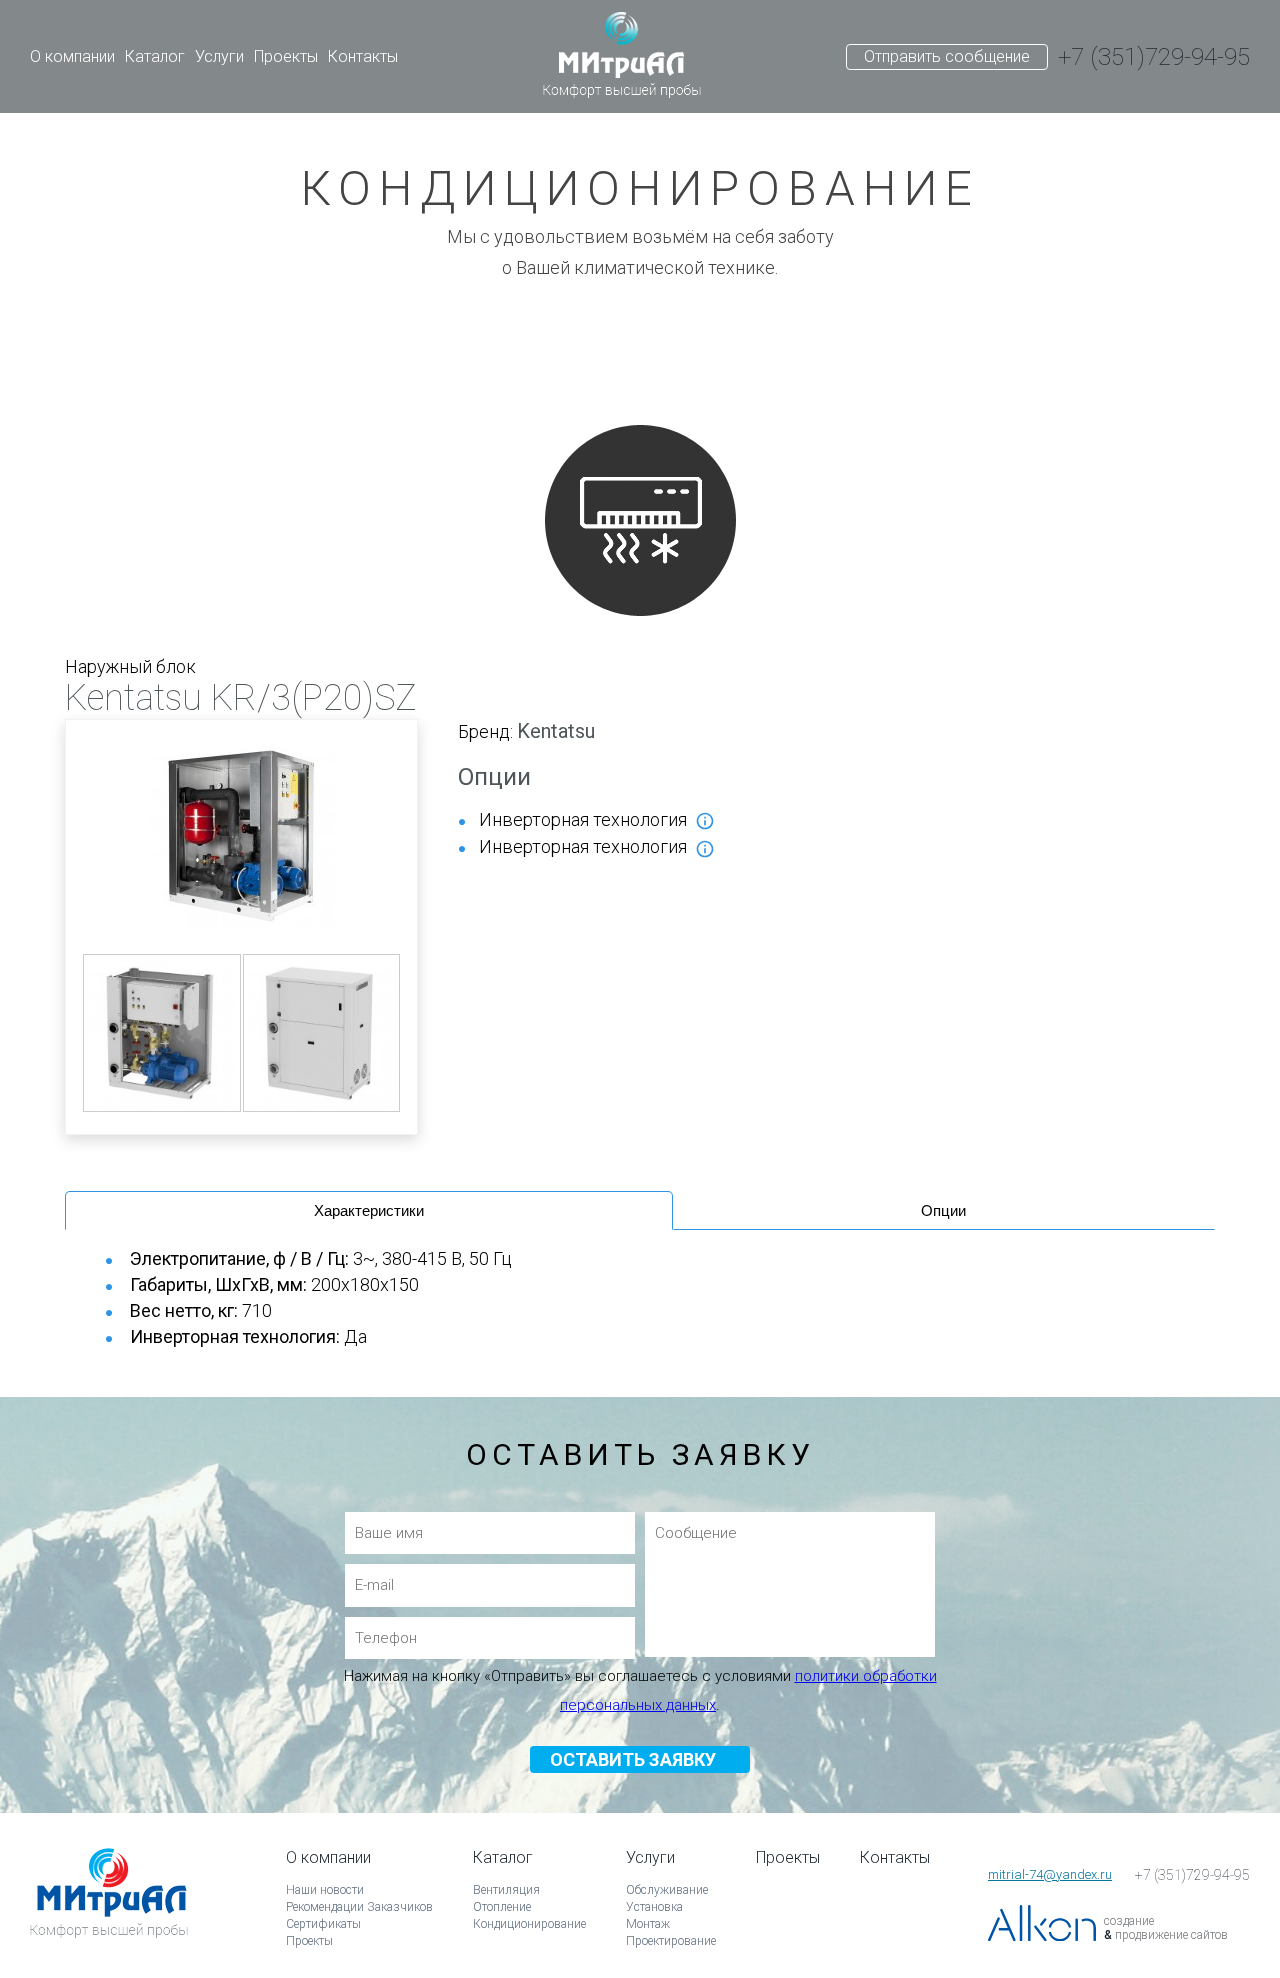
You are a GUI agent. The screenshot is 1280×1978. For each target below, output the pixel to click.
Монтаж (648, 1924)
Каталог (155, 56)
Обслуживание (667, 1890)
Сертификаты (323, 1924)
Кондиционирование (529, 1924)
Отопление (502, 1907)
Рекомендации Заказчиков (359, 1907)
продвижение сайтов (1171, 1935)
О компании (72, 56)
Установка (654, 1907)
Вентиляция (506, 1890)
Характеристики (369, 1210)
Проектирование (671, 1941)
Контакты (363, 56)
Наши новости (325, 1890)
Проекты (286, 56)
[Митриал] (622, 57)
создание (1129, 1921)
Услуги (219, 56)
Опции (943, 1210)
